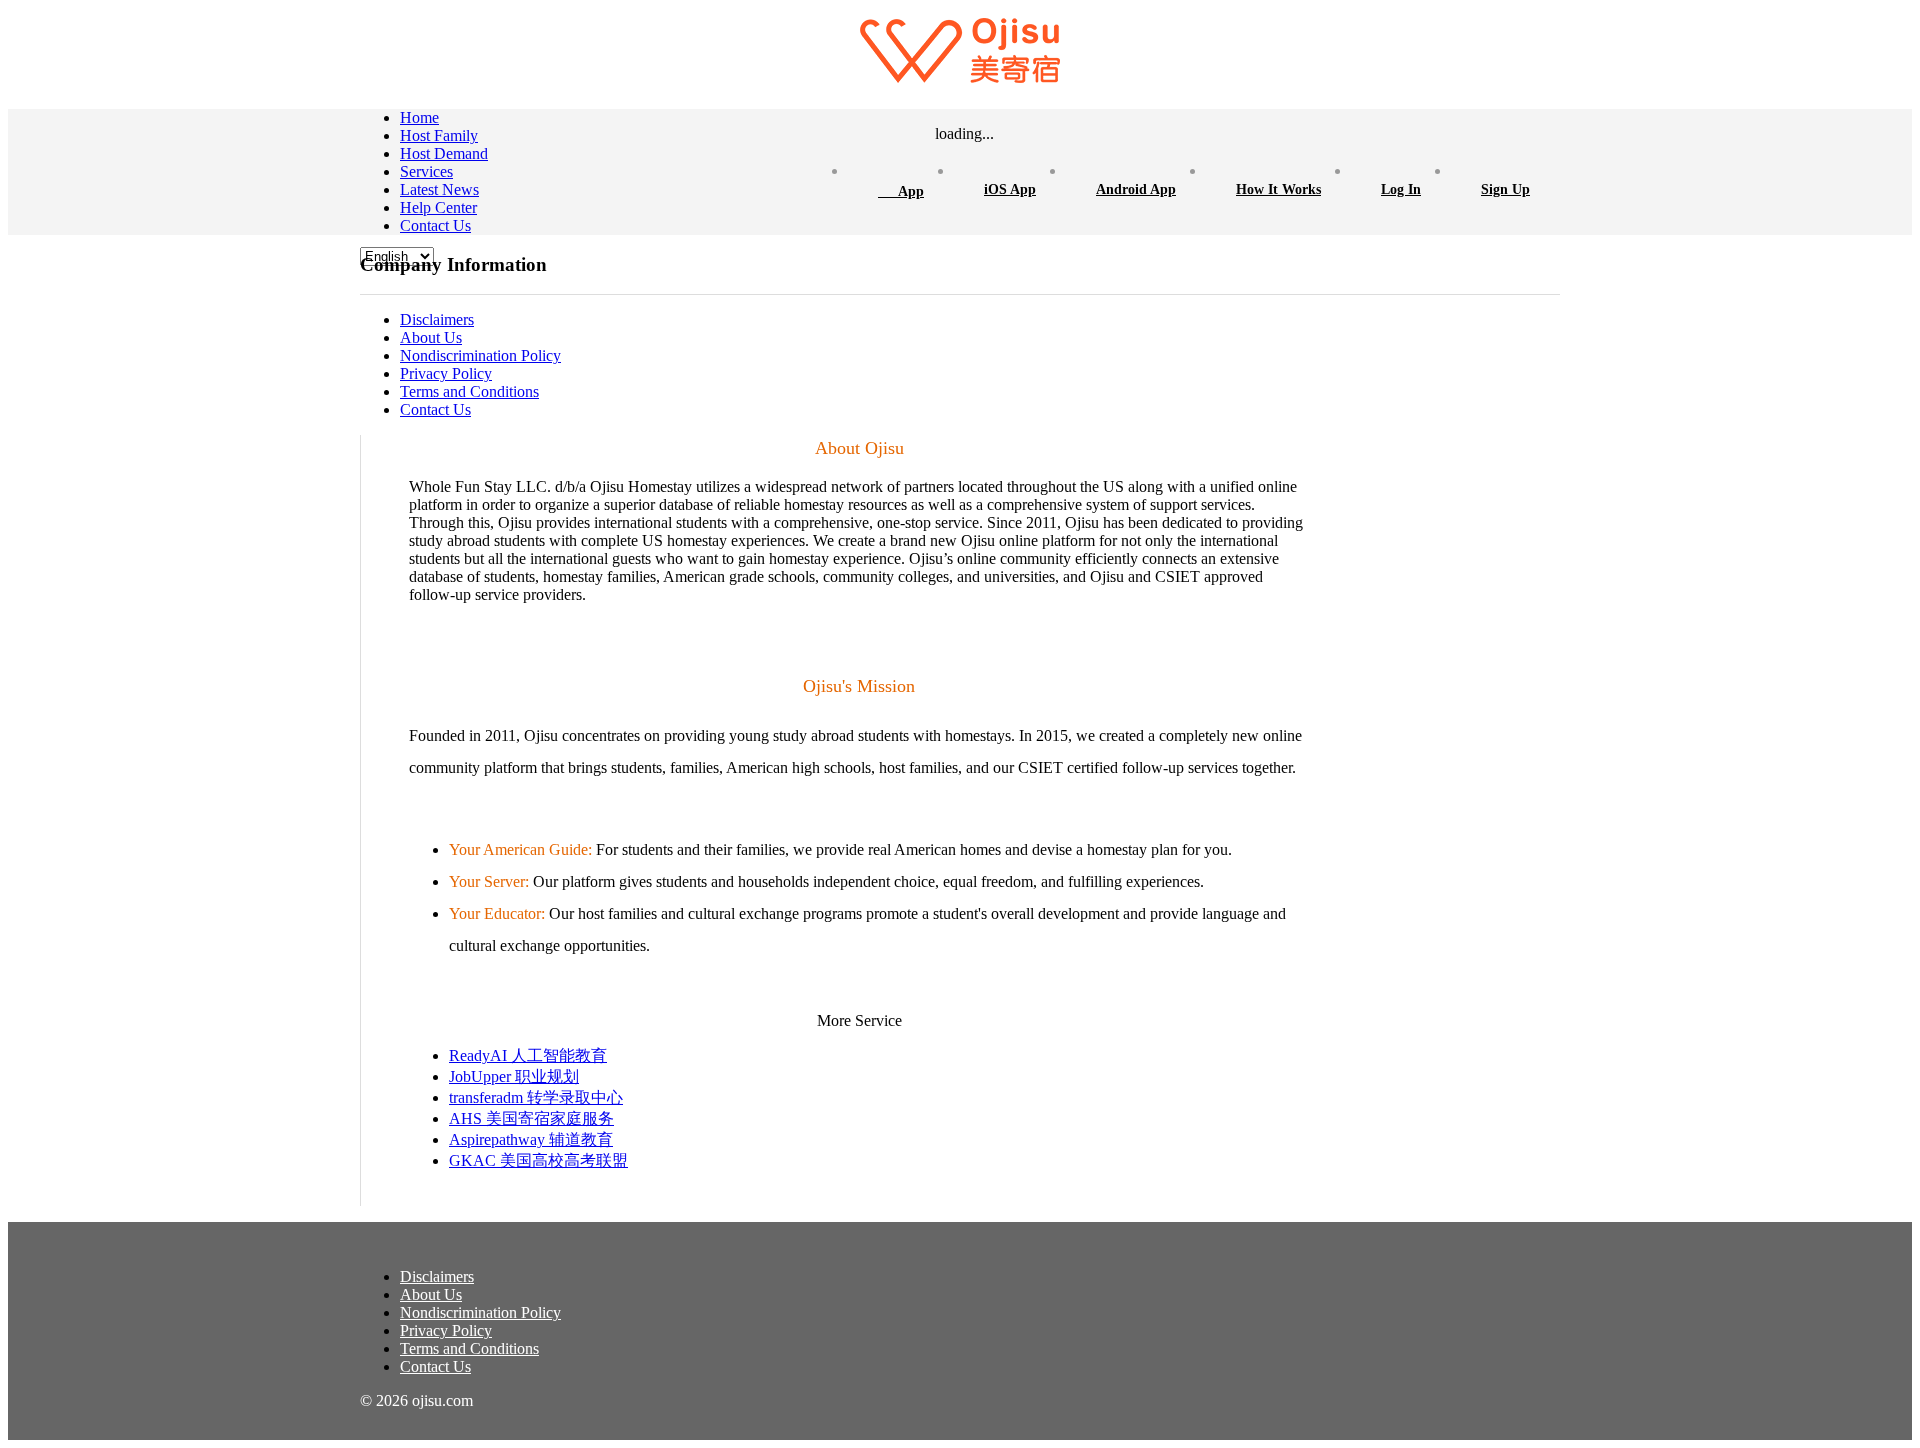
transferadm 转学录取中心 (536, 1097)
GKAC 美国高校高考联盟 (538, 1160)
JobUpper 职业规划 (514, 1076)
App (901, 189)
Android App (1136, 189)
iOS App (1010, 189)
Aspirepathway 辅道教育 (531, 1139)
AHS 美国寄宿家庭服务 (531, 1118)
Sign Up (1505, 189)
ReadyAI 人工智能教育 (528, 1055)
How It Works (1278, 189)
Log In (1401, 189)
